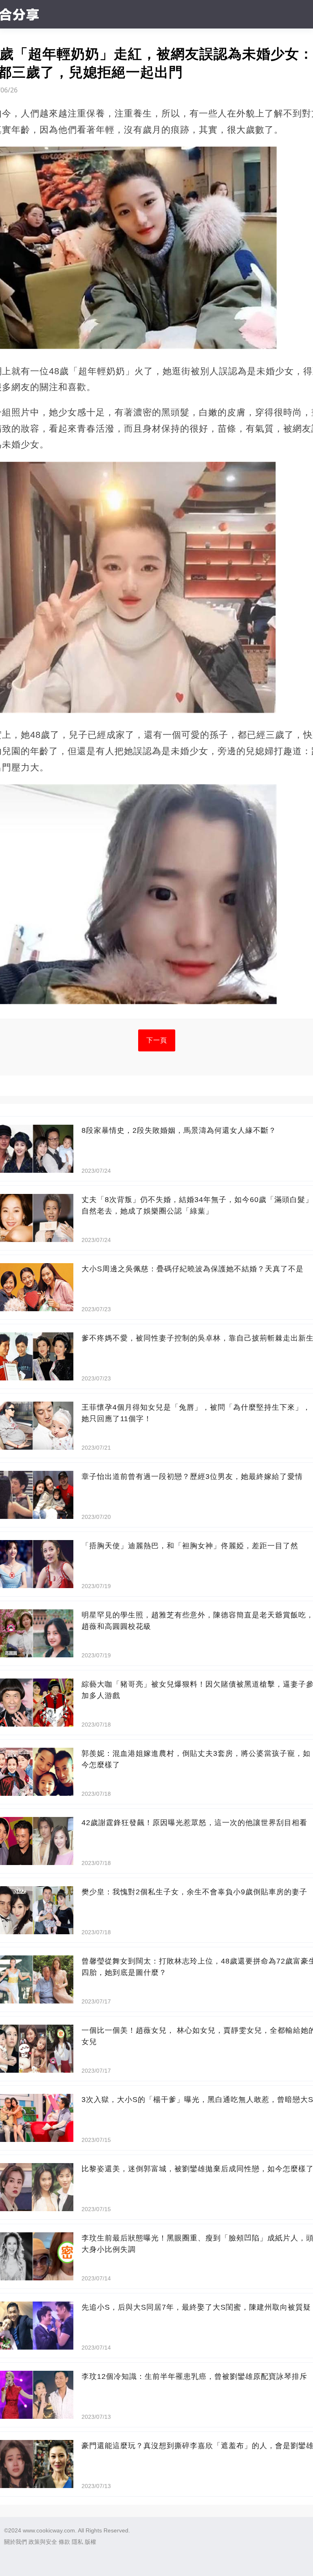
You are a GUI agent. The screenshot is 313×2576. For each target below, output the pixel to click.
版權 (90, 2542)
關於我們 (15, 2542)
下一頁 (157, 1040)
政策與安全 (43, 2542)
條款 (64, 2542)
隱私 (77, 2542)
